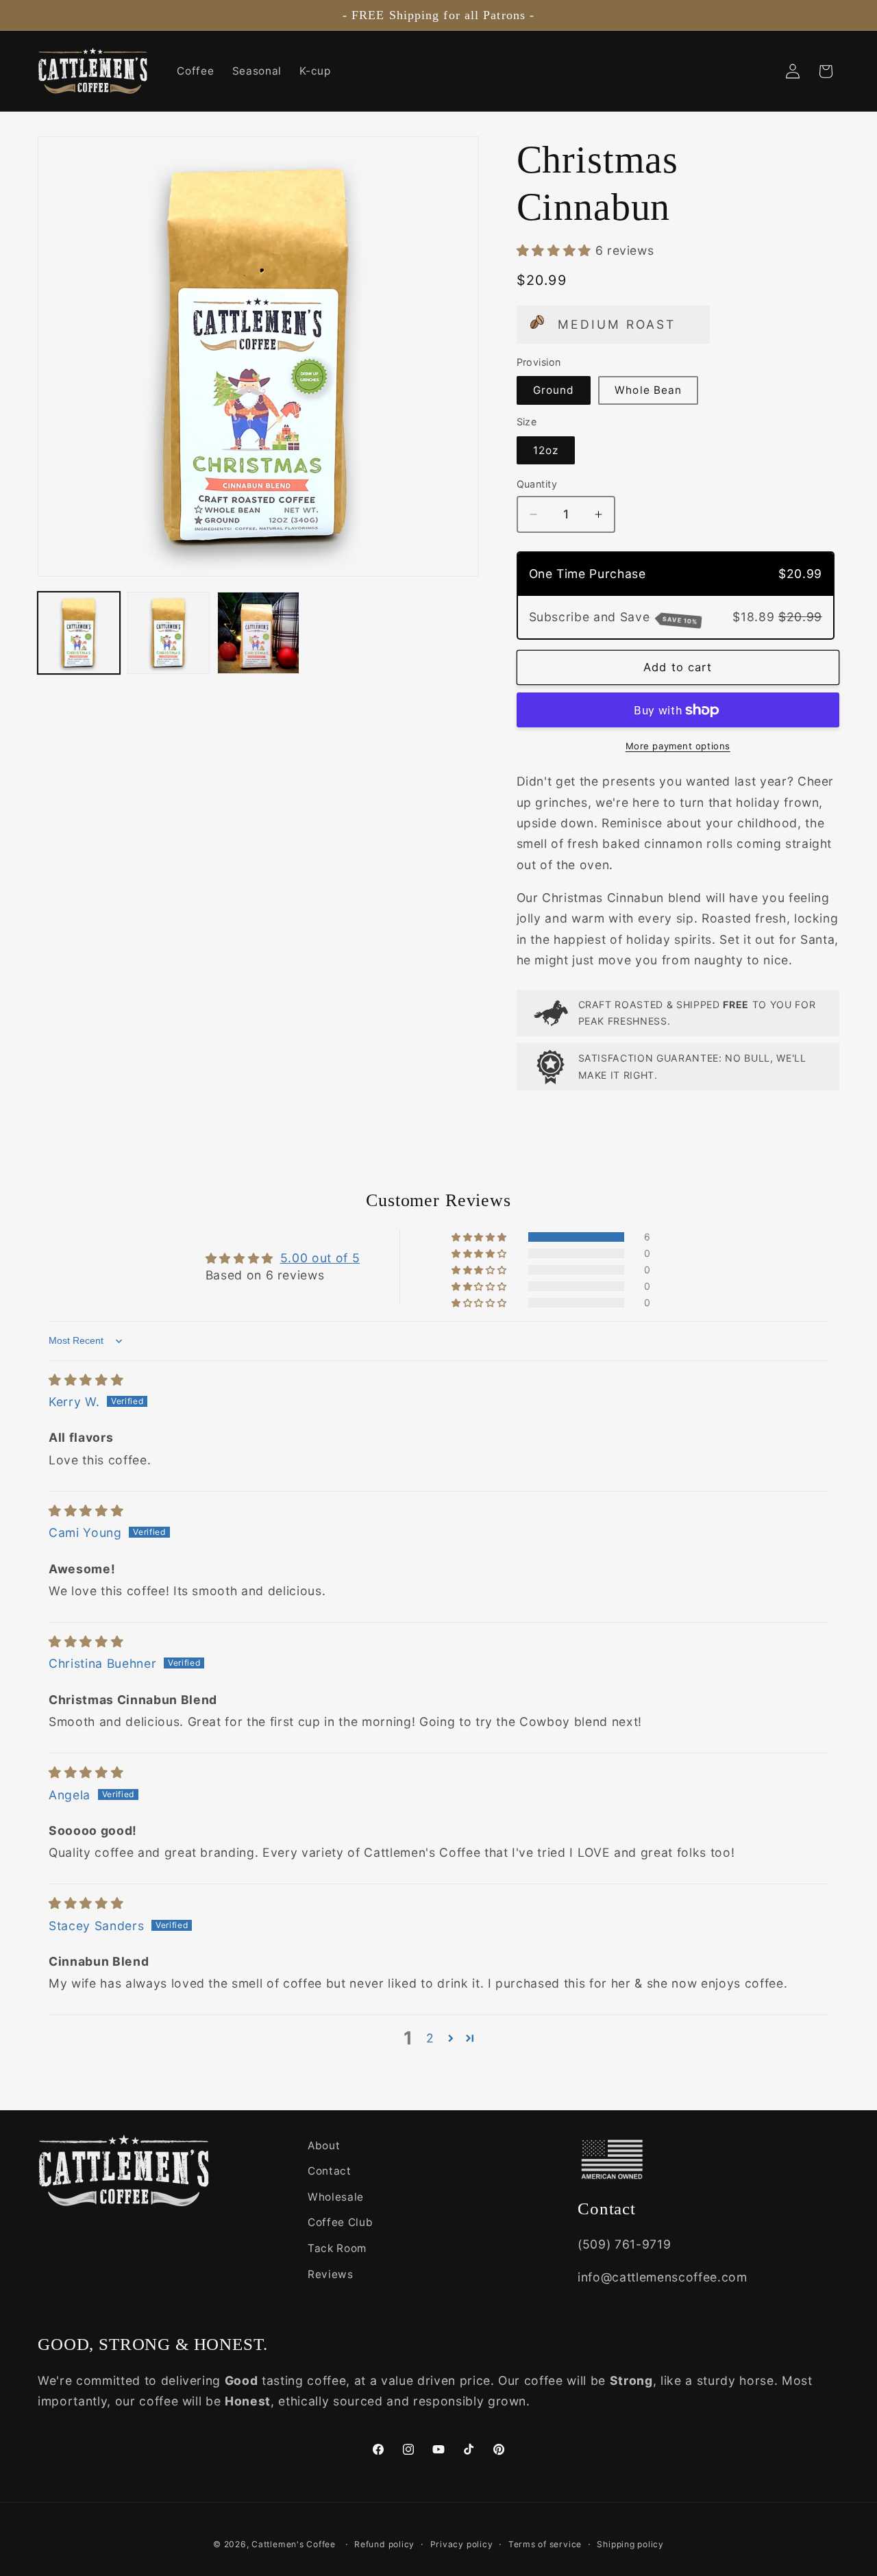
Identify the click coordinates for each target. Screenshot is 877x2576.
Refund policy (384, 2543)
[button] (556, 250)
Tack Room (337, 2248)
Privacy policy (462, 2543)
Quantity (537, 484)
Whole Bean (648, 390)
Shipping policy (630, 2543)
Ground (554, 390)
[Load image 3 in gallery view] (258, 633)
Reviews (331, 2274)
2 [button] (430, 2038)
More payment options (678, 746)
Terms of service (545, 2543)
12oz (546, 450)
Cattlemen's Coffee (294, 2543)
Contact (330, 2172)
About (324, 2146)
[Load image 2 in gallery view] (169, 633)
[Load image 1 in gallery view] (79, 633)
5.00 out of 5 (320, 1258)
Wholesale (336, 2197)
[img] (86, 1380)
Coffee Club (340, 2223)
